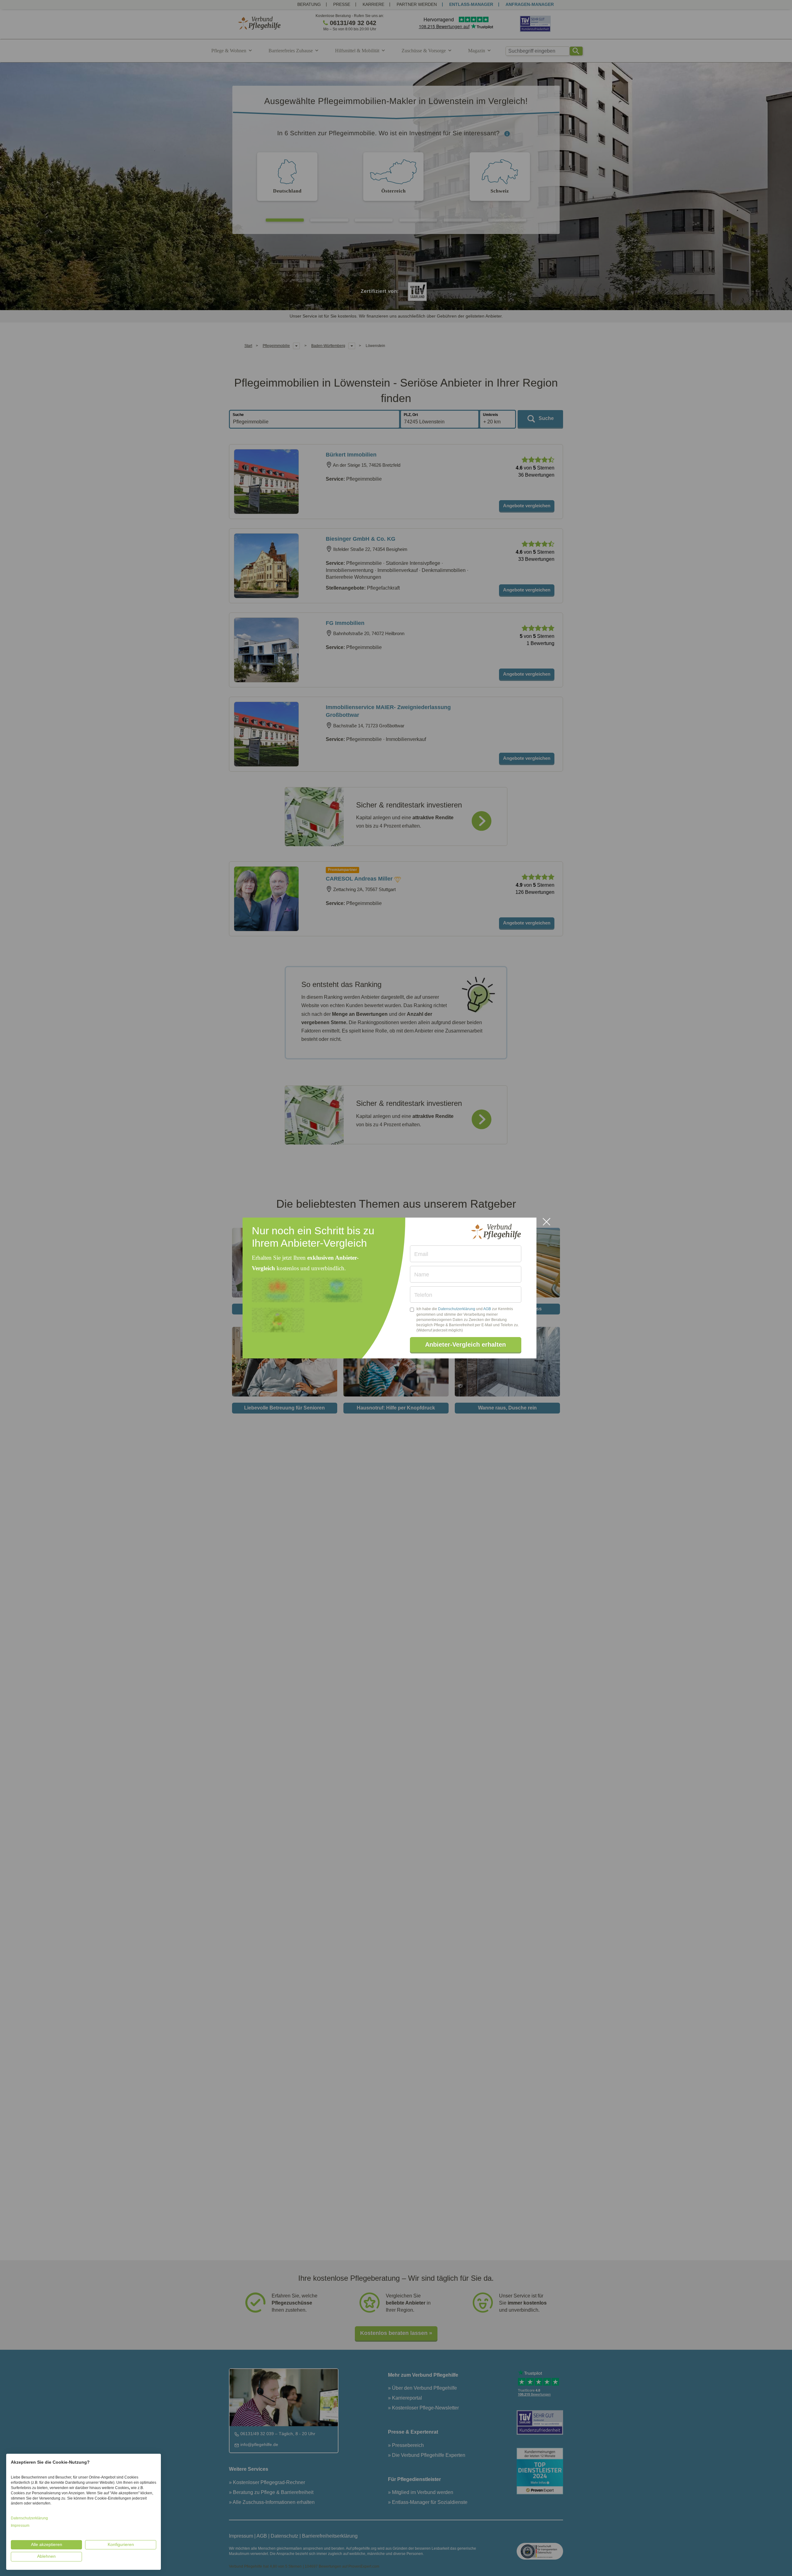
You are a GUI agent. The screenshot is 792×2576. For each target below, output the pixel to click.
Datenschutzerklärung (457, 1309)
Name (422, 1275)
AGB (487, 1309)
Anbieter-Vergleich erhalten (465, 1344)
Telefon (423, 1295)
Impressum (20, 2526)
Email (421, 1254)
